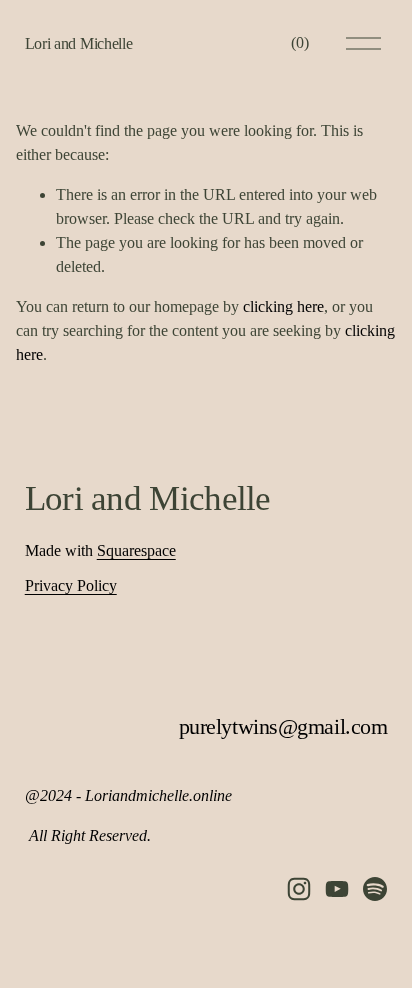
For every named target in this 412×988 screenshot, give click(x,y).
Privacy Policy (71, 585)
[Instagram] (299, 889)
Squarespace (136, 550)
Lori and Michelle (79, 43)
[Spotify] (375, 889)
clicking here (283, 306)
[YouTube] (337, 889)
